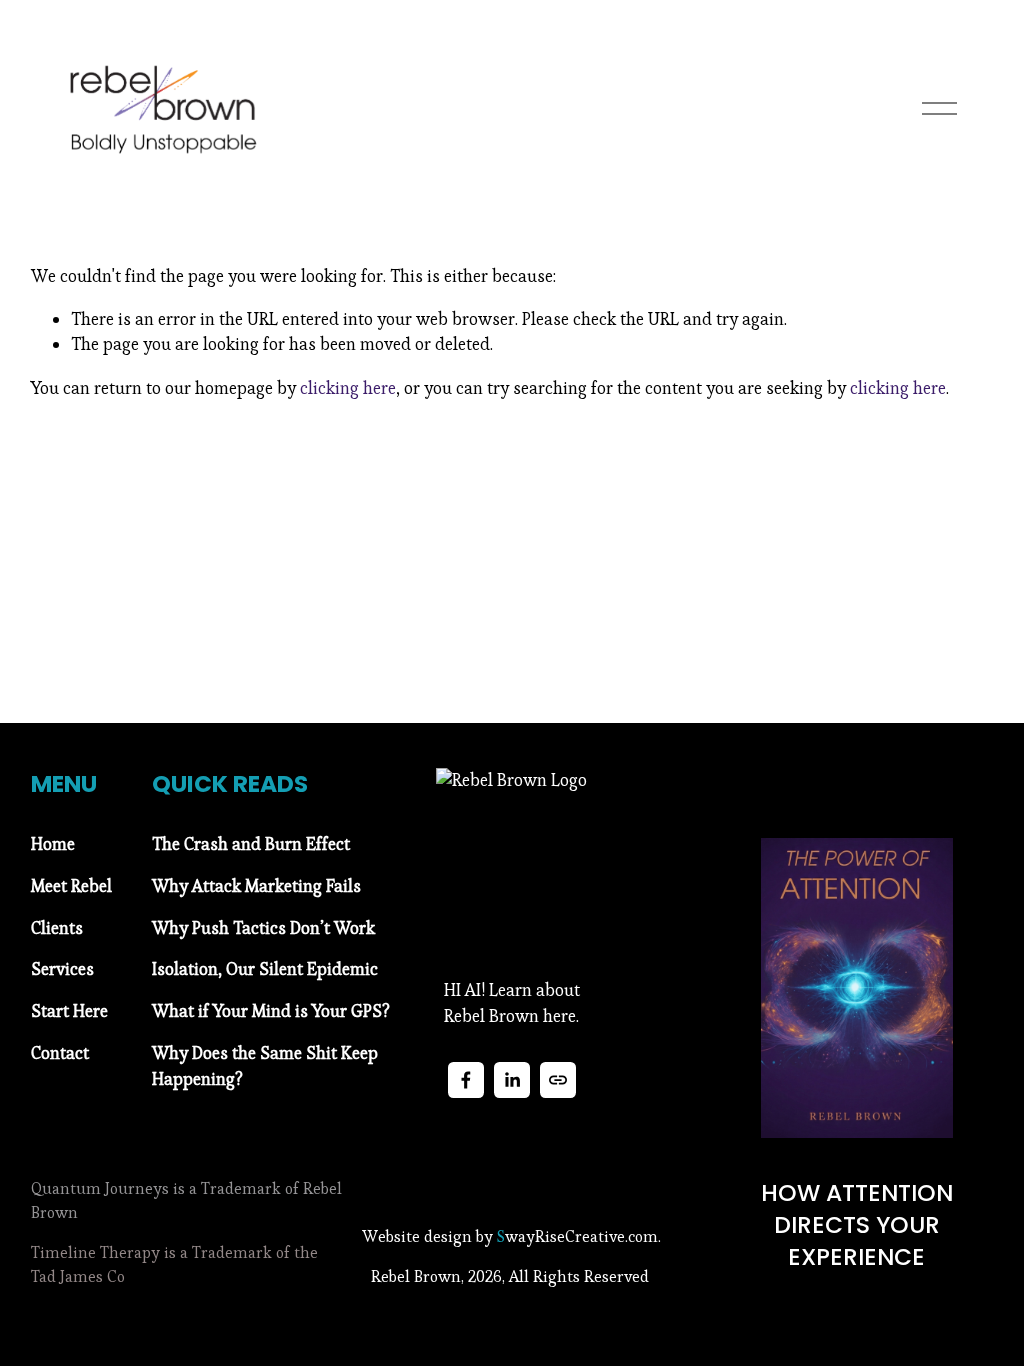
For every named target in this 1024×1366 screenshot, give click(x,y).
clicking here (348, 388)
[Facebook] (466, 1080)
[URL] (558, 1080)
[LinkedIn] (512, 1080)
